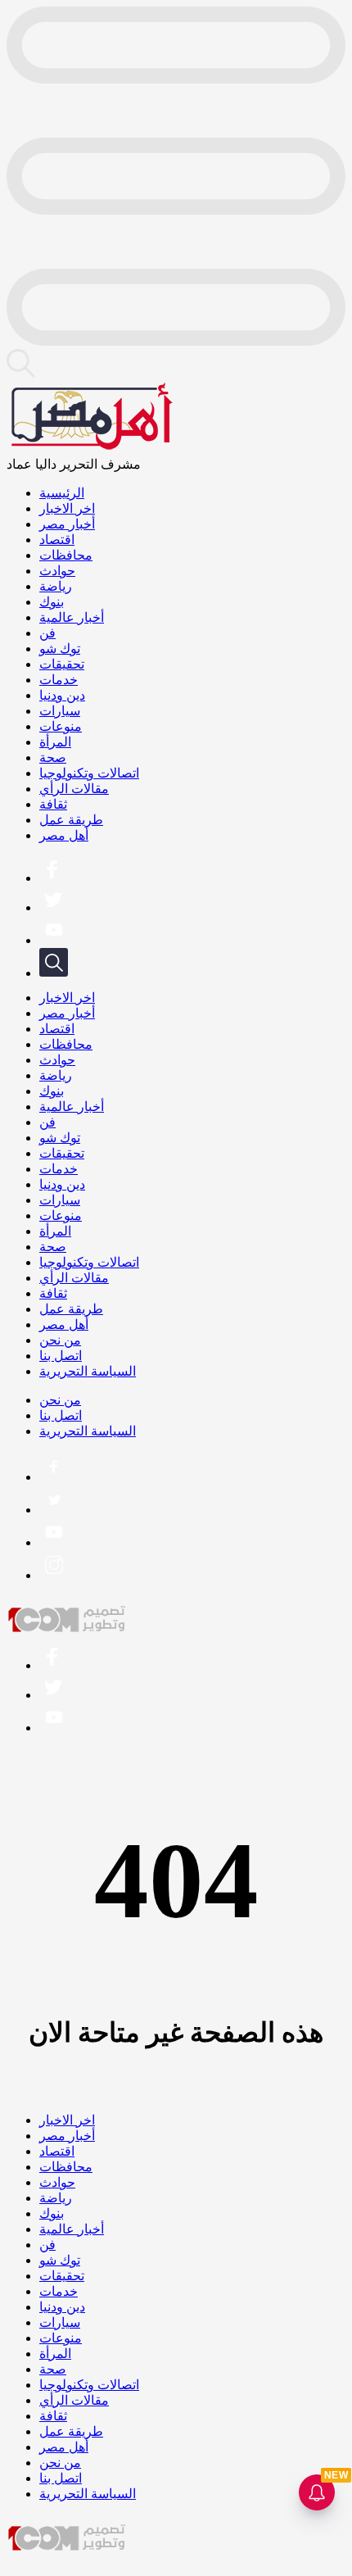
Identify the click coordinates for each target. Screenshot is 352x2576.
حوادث (57, 571)
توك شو (60, 649)
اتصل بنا (61, 1356)
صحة (53, 757)
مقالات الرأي (74, 789)
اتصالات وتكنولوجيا (89, 773)
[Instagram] (54, 1575)
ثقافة (53, 804)
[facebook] (52, 878)
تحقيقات (62, 664)
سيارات (60, 711)
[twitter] (52, 907)
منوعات (61, 726)
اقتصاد (57, 540)
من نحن (60, 1340)
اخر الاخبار (67, 508)
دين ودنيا (62, 695)
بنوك (52, 602)
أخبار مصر (67, 524)
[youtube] (54, 940)
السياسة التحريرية (88, 1371)
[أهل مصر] (90, 449)
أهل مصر (64, 835)
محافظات (66, 555)
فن (47, 633)
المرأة (55, 742)
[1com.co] (68, 1629)
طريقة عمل (71, 820)
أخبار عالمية (72, 617)
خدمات (59, 680)
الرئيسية (62, 493)
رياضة (56, 586)
